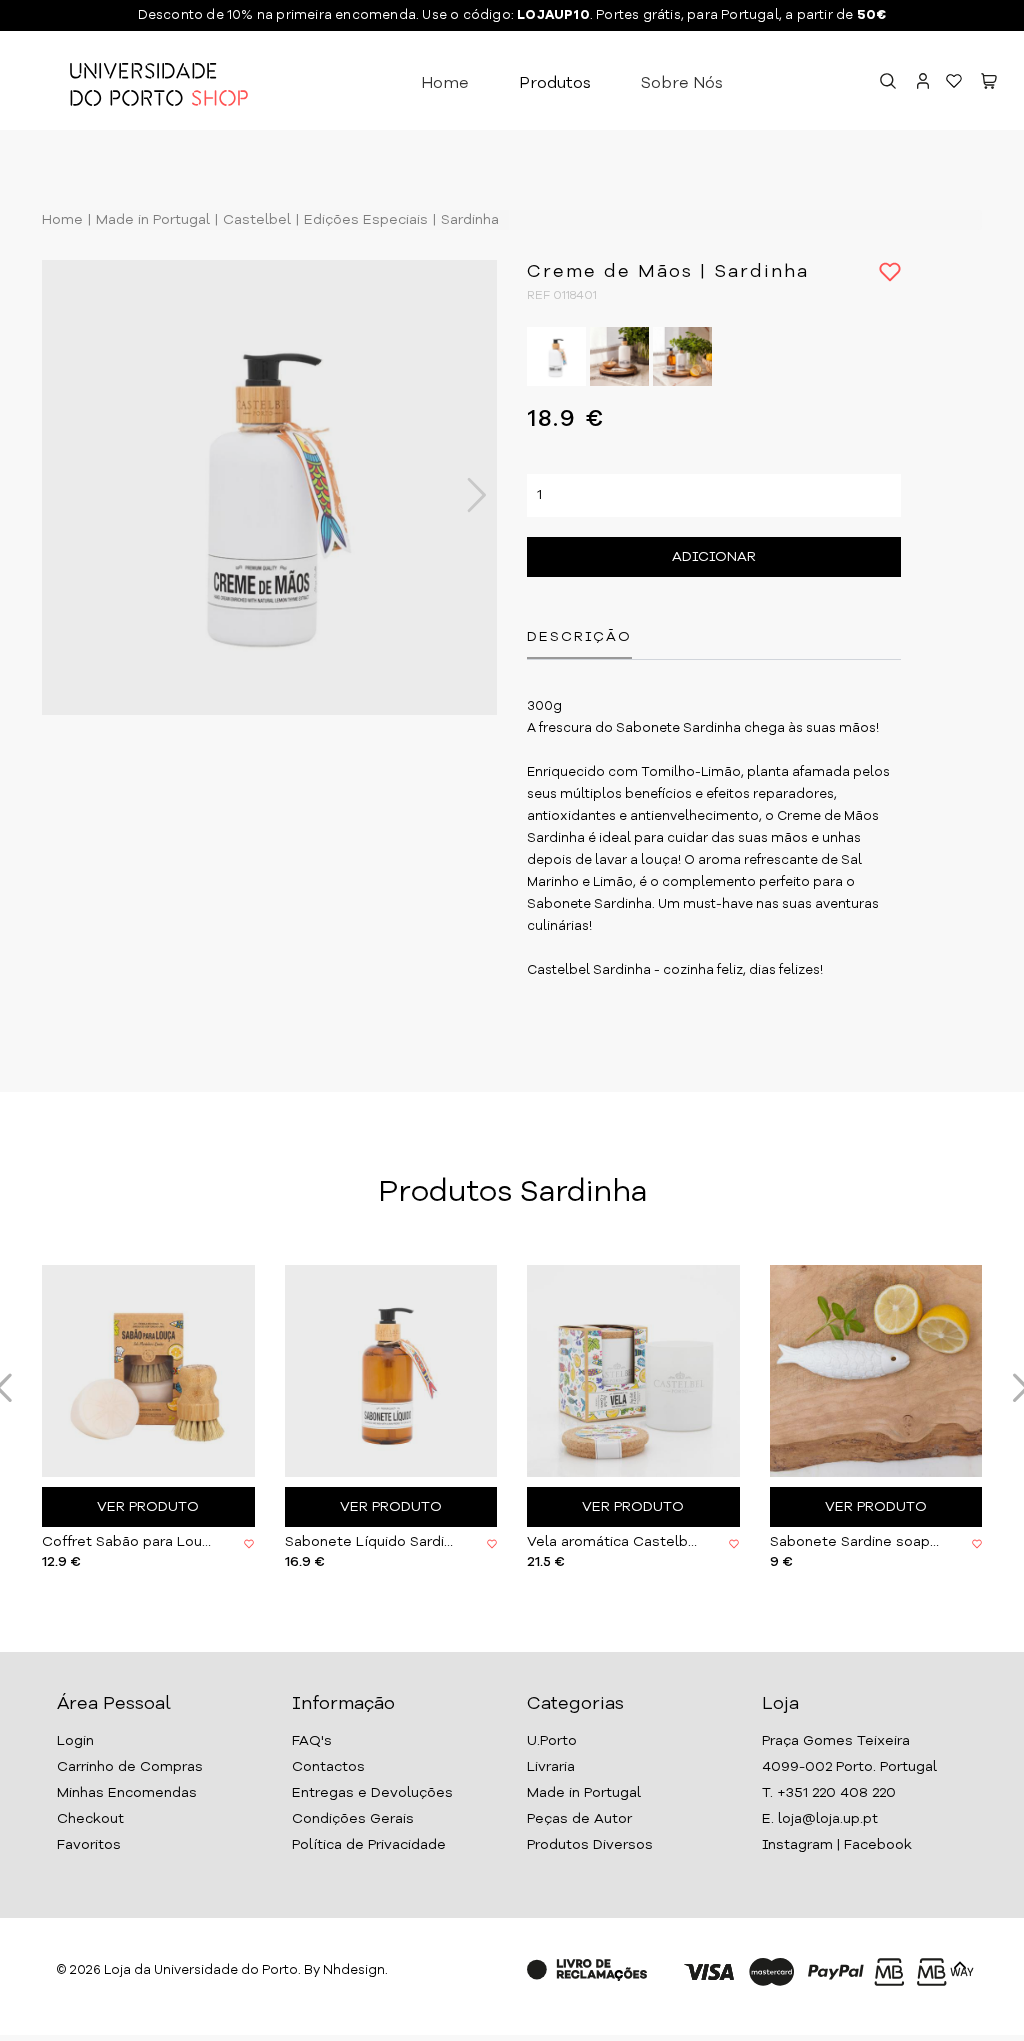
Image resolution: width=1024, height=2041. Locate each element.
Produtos (555, 84)
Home (445, 84)
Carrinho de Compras (130, 1767)
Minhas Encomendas (127, 1793)
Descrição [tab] (579, 637)
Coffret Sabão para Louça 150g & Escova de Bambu (128, 1542)
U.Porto (552, 1741)
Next (466, 495)
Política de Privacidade (369, 1845)
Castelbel (255, 220)
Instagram (797, 1845)
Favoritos (89, 1845)
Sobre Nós (682, 84)
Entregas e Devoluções (372, 1793)
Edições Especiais (364, 220)
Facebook (878, 1845)
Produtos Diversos (590, 1845)
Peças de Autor (579, 1819)
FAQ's (312, 1741)
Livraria (551, 1767)
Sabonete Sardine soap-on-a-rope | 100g (856, 1542)
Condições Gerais (353, 1819)
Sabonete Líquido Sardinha (371, 1542)
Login (75, 1741)
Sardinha (468, 220)
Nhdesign (354, 1970)
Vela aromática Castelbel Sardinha (613, 1542)
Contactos (328, 1767)
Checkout (90, 1819)
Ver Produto (148, 1507)
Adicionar (714, 557)
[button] (989, 84)
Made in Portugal (151, 220)
